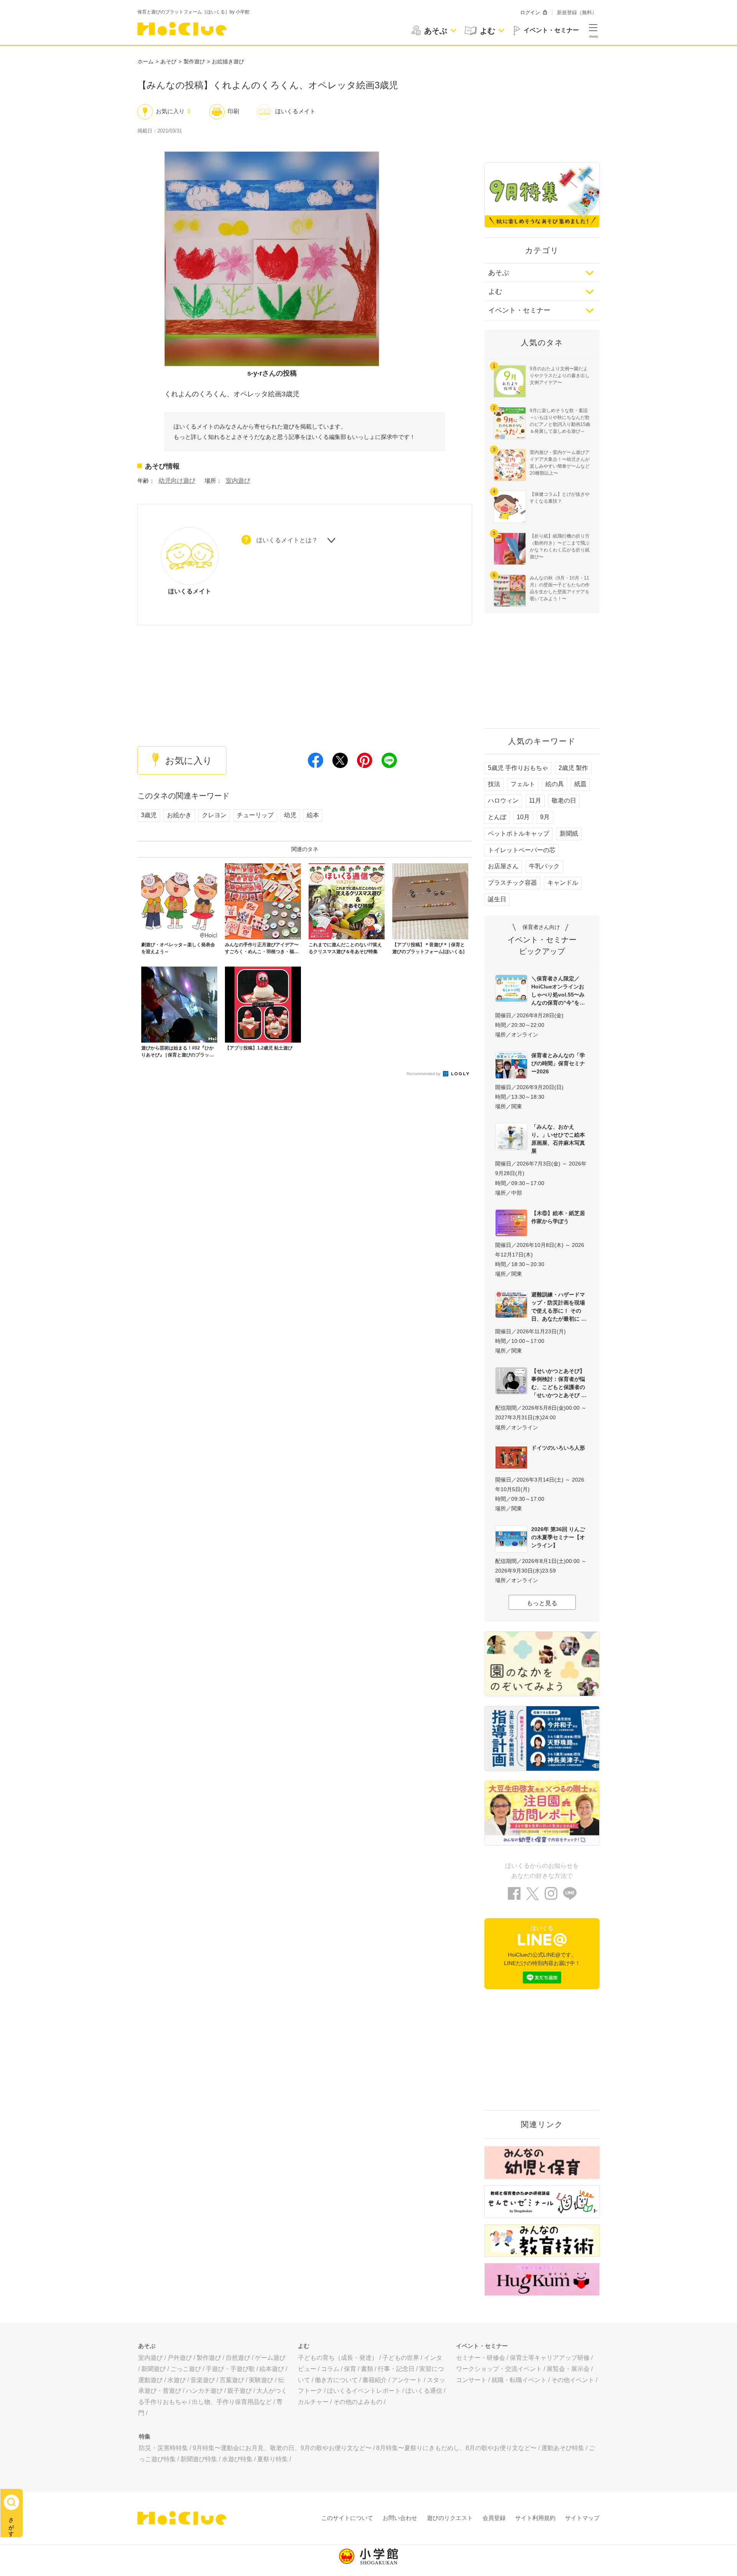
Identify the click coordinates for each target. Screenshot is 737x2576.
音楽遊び (203, 2380)
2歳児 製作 (573, 768)
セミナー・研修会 (481, 2358)
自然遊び (238, 2358)
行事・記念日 (396, 2369)
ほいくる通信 (424, 2391)
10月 (523, 817)
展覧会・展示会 (568, 2369)
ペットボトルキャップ (519, 834)
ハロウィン (503, 800)
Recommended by (424, 1074)
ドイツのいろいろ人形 (558, 1448)
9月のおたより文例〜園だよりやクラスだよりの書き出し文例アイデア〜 (560, 376)
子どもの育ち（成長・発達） (338, 2358)
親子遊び (240, 2391)
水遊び (177, 2380)
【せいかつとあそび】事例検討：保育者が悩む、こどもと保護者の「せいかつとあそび (558, 1383)
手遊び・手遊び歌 (230, 2369)
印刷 (233, 111)
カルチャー (313, 2402)
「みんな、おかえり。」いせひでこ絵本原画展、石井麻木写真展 (558, 1139)
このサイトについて (347, 2518)
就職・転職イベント (519, 2380)
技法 (494, 784)
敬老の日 (564, 800)
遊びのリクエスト (450, 2518)
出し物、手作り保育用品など (232, 2402)
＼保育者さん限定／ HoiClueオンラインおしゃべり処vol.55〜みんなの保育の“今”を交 (558, 991)
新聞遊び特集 (199, 2459)
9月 (545, 817)
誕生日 (497, 899)
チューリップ (255, 815)
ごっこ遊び (186, 2369)
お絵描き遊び (228, 61)
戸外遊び (180, 2358)
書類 (367, 2369)
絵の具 (555, 784)
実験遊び (261, 2380)
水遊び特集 (237, 2459)
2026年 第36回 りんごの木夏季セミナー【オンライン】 (558, 1537)
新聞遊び (154, 2369)
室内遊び (238, 481)
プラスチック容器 (512, 883)
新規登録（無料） (577, 12)
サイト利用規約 (535, 2518)
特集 (145, 2436)
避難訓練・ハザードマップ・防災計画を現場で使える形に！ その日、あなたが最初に (558, 1307)
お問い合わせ (400, 2518)
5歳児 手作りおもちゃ (518, 768)
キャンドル (563, 883)
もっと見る (542, 1603)
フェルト (523, 784)
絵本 (313, 815)
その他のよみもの (358, 2402)
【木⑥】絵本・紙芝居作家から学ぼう (558, 1217)
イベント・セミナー (519, 310)
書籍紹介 (375, 2380)
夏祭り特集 (273, 2459)
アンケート (407, 2380)
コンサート (471, 2380)
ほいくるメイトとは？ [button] (287, 540)
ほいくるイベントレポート (364, 2391)
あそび (169, 61)
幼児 (290, 815)
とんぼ (497, 817)
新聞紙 (569, 834)
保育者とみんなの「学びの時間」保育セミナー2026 (558, 1063)
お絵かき (179, 815)
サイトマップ (582, 2518)
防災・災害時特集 (164, 2448)
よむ (495, 291)
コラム (330, 2369)
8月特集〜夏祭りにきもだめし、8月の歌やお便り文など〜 (456, 2448)
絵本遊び (272, 2369)
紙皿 (580, 784)
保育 (350, 2369)
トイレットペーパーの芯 (522, 850)
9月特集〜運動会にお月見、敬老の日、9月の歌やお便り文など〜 (282, 2448)
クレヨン (214, 815)
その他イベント (573, 2380)
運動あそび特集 (563, 2448)
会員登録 (494, 2518)
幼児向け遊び (177, 481)
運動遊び (150, 2380)
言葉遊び (232, 2380)
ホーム (145, 61)
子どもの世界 (401, 2358)
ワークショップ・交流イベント (499, 2369)
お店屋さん (503, 866)
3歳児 (149, 815)
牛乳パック (544, 866)
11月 (535, 800)
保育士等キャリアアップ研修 (550, 2358)
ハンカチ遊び (204, 2391)
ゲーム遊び (270, 2358)
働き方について (336, 2380)
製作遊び (194, 61)
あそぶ (499, 273)
